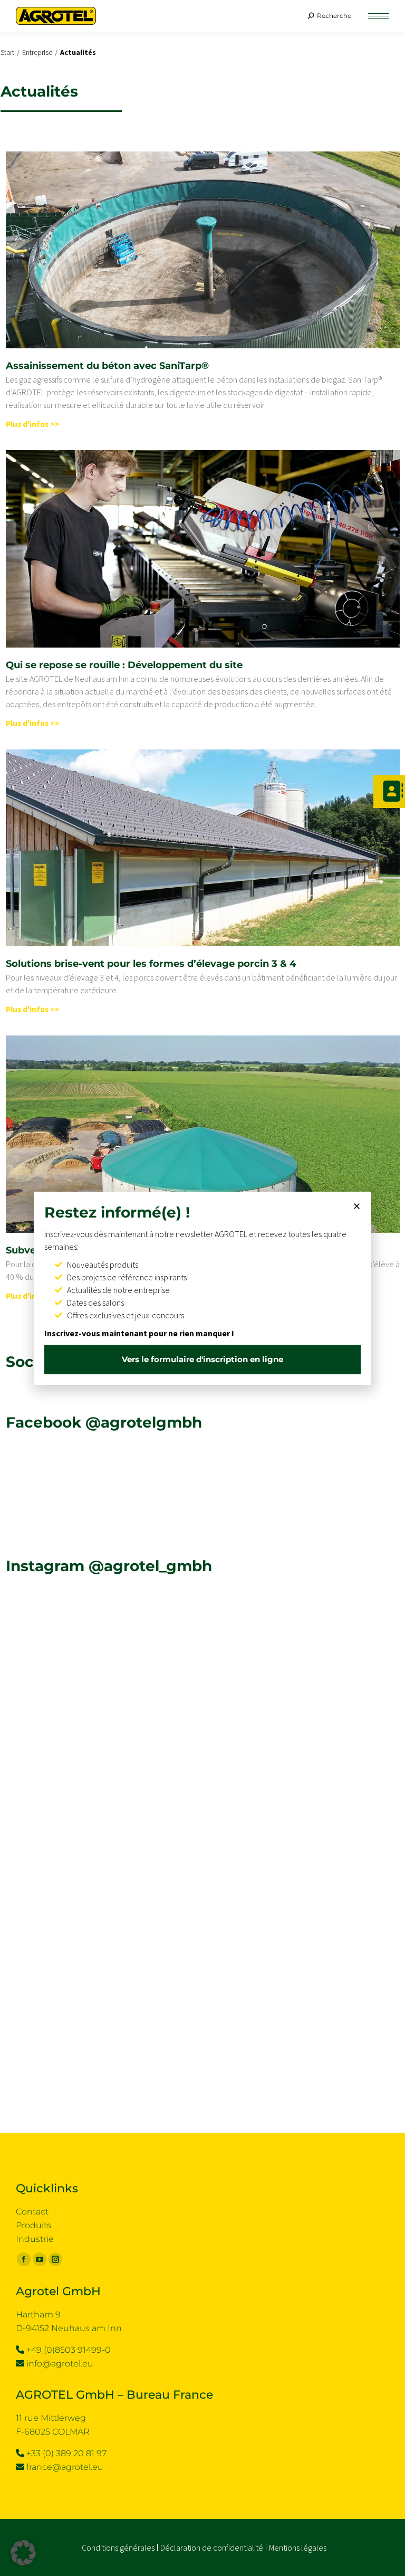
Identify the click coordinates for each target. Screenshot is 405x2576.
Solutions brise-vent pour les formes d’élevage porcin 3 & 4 (151, 964)
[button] (195, 9)
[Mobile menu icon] (379, 16)
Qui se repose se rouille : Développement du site (124, 665)
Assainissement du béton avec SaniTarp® (107, 366)
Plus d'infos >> (33, 424)
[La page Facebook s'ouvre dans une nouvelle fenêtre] (24, 2259)
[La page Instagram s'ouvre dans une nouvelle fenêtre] (55, 2259)
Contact (32, 2212)
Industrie (35, 2239)
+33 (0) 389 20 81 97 (66, 2453)
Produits (33, 2225)
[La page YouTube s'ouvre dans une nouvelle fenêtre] (40, 2259)
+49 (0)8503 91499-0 (69, 2350)
